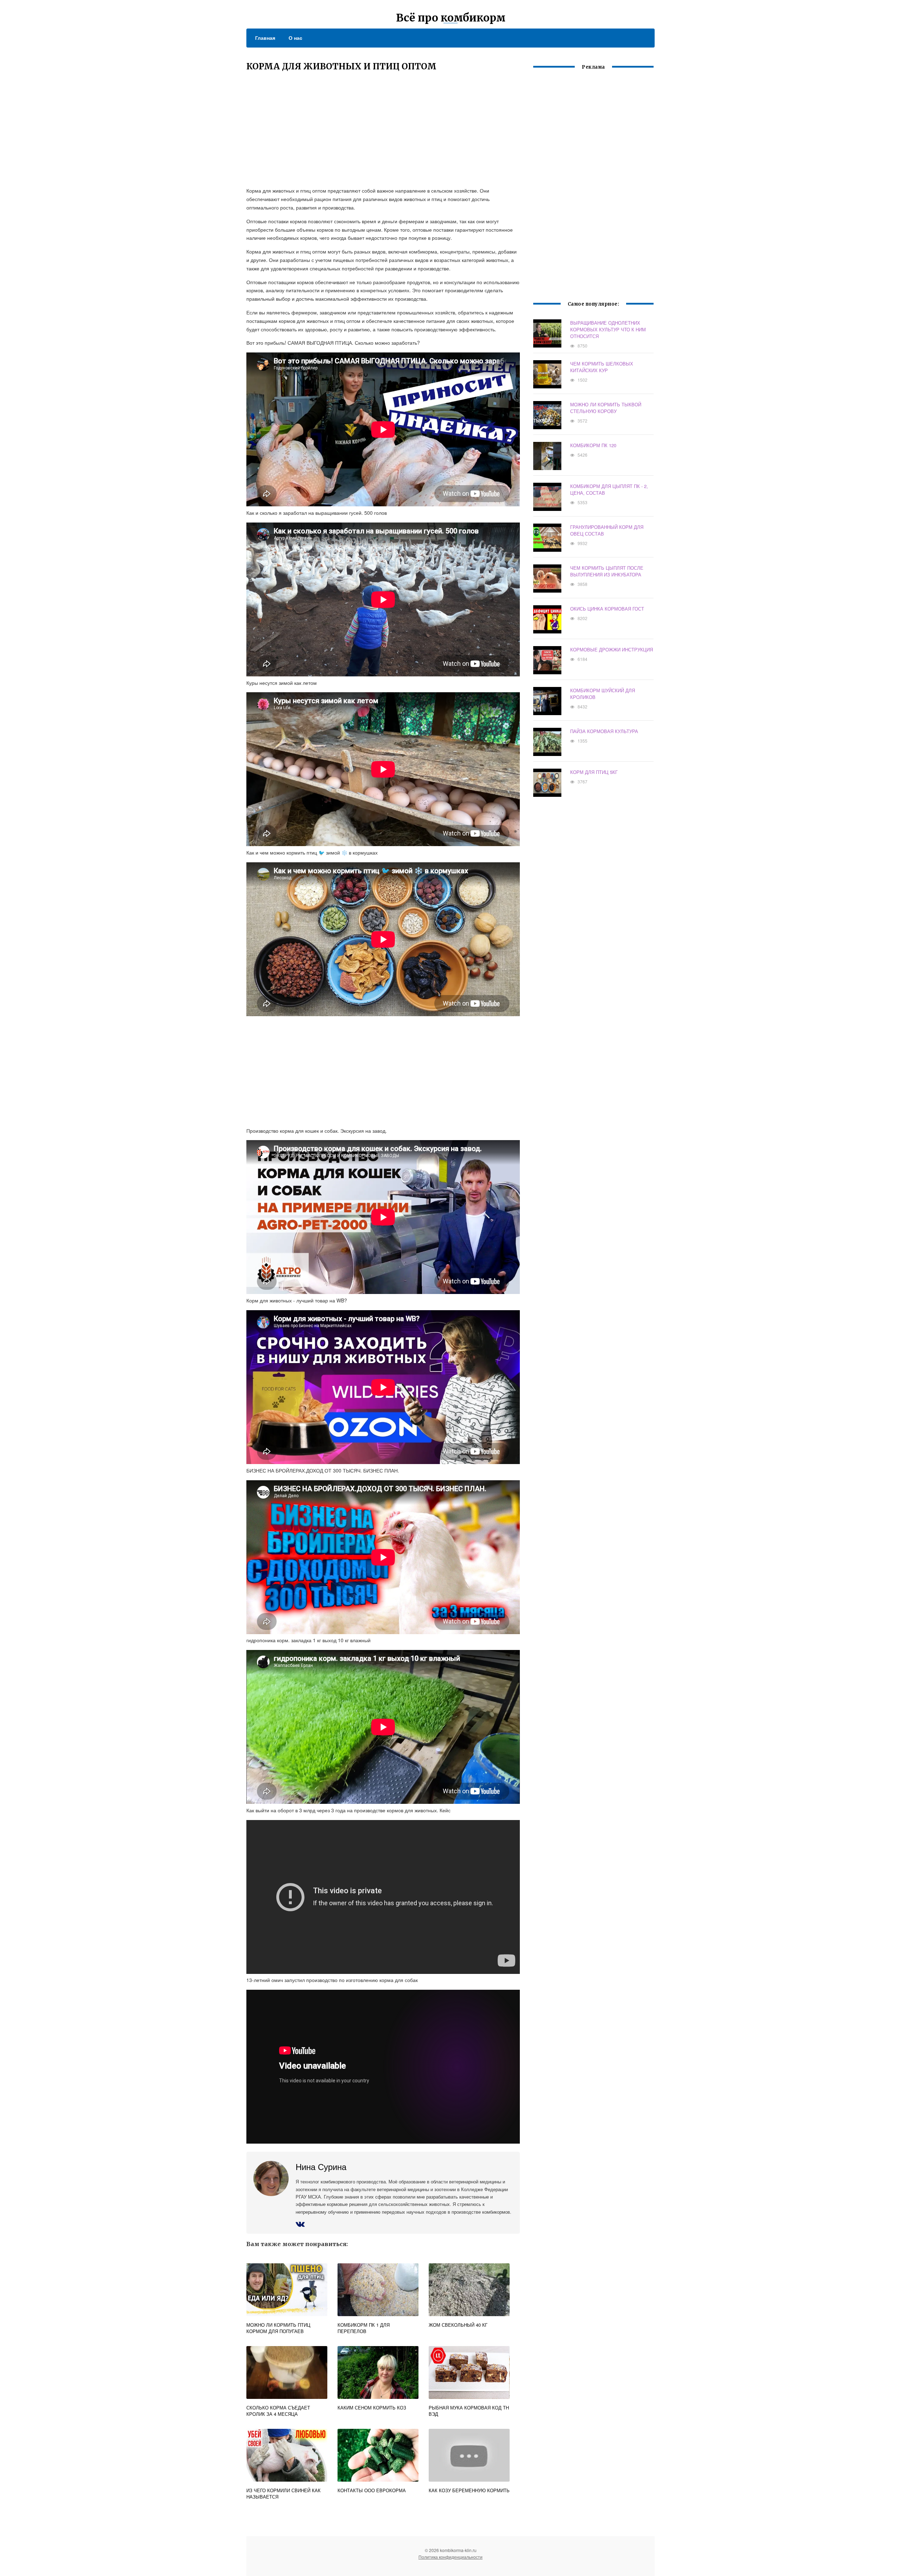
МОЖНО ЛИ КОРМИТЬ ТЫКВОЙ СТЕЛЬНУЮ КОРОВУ (606, 408)
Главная (265, 38)
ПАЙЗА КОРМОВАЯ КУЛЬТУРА (604, 731)
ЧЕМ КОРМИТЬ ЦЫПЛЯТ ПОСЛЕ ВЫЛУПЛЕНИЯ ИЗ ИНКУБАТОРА (607, 571)
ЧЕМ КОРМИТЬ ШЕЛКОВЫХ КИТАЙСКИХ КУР (602, 367)
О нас (295, 38)
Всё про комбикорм (451, 18)
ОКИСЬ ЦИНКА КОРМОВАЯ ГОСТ (607, 609)
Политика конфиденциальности (450, 2557)
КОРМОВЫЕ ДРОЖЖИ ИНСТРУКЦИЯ (612, 649)
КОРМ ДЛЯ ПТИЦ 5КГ (594, 772)
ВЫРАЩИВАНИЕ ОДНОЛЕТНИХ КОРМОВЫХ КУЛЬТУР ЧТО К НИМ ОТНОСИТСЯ (608, 329)
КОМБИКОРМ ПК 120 (593, 445)
